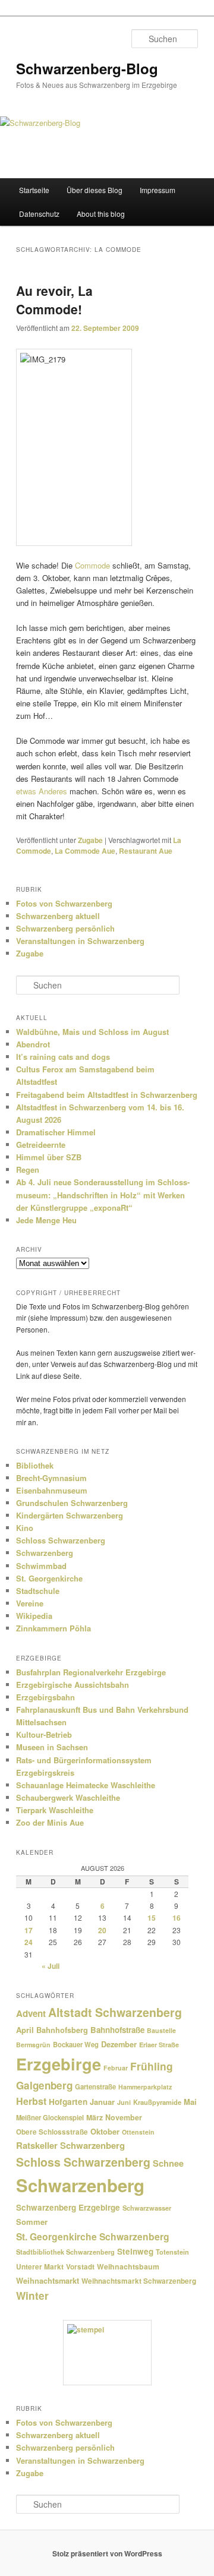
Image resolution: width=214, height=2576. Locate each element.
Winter (32, 2296)
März (95, 2117)
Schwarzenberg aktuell (58, 916)
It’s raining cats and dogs (63, 1057)
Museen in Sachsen (52, 1747)
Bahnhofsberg (62, 2030)
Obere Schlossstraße (52, 2132)
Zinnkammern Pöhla (53, 1628)
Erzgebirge (59, 2064)
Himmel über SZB (49, 1157)
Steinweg (135, 2251)
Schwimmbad (41, 1566)
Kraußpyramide (157, 2102)
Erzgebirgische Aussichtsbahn (73, 1685)
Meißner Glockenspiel (50, 2117)
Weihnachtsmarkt (48, 2281)
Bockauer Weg (76, 2044)
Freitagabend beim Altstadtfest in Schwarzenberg (107, 1095)
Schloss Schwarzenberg (61, 1540)
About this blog (101, 214)
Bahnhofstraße (117, 2030)
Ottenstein (138, 2132)
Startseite (34, 190)
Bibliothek (35, 1465)
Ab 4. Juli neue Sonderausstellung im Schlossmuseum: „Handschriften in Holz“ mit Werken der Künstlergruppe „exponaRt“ (103, 1194)
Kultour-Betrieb (44, 1734)
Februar (116, 2068)
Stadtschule (38, 1591)
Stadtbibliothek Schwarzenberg (65, 2252)
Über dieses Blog (95, 190)
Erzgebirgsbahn (45, 1697)
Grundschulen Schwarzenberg (72, 1503)
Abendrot (33, 1044)
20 (102, 1930)
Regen (28, 1169)
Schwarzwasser (147, 2208)
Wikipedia (34, 1616)
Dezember (119, 2044)
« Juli (51, 1966)
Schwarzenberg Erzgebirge (68, 2207)
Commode (92, 565)
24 (29, 1942)
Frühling (152, 2066)
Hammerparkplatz (145, 2087)
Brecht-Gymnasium (51, 1478)
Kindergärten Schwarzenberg (70, 1515)
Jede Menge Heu (46, 1220)
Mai (190, 2102)
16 (177, 1918)
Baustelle (161, 2030)
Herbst (31, 2101)
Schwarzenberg (45, 1553)
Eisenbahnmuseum (52, 1490)
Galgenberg (44, 2085)
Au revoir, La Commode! (54, 300)
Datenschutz (39, 214)
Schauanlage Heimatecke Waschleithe (86, 1785)
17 (29, 1930)
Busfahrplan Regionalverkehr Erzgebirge (91, 1672)
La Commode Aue (85, 851)
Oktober (105, 2131)
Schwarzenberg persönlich (65, 928)
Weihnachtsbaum (128, 2266)
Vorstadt (80, 2267)
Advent (31, 2013)
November (124, 2117)
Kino (25, 1528)
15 (152, 1918)
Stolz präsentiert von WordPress (107, 2553)
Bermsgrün (33, 2045)
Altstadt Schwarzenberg (115, 2012)
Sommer (32, 2222)
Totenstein (172, 2252)
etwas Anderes (42, 791)
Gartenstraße (95, 2086)
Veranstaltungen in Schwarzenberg (80, 941)
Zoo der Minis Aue (50, 1822)
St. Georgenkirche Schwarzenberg (93, 2236)
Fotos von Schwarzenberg (64, 903)
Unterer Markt (40, 2267)
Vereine (30, 1603)
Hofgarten (68, 2102)
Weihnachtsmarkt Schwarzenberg (139, 2281)
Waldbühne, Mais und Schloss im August (92, 1032)
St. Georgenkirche (49, 1578)
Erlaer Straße (159, 2045)
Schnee (168, 2163)
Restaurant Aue (146, 851)
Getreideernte (41, 1145)
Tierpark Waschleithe (55, 1810)
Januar (102, 2102)
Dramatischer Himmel (56, 1132)
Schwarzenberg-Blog (87, 68)
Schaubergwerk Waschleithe (68, 1797)
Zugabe (90, 840)
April (25, 2030)
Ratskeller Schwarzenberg (70, 2145)
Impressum (158, 190)
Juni (124, 2102)
